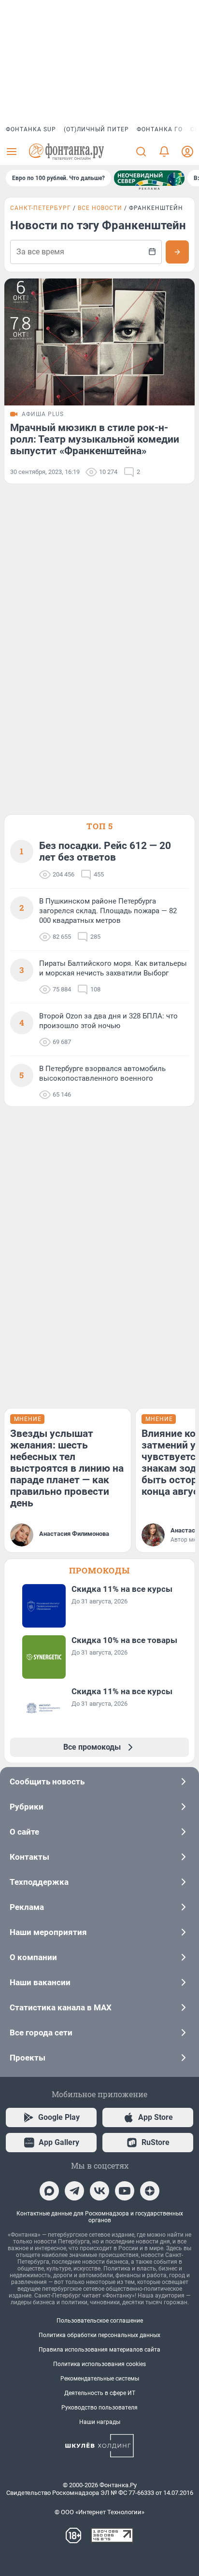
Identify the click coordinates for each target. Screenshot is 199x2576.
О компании (33, 1957)
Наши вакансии (40, 1982)
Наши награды (100, 2422)
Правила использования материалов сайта (99, 2350)
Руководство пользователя (99, 2408)
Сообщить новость (47, 1782)
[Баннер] (149, 178)
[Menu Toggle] (12, 152)
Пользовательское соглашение (100, 2321)
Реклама (27, 1907)
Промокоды (99, 1570)
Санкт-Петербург (41, 208)
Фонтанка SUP (31, 129)
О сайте (24, 1832)
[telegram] (74, 2191)
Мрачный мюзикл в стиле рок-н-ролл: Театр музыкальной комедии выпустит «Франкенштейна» (95, 439)
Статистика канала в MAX (61, 2007)
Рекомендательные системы (100, 2379)
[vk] (99, 2191)
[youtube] (125, 2191)
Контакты (29, 1857)
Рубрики (27, 1807)
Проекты (28, 2058)
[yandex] (150, 2191)
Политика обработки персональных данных (99, 2335)
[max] (49, 2191)
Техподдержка (39, 1882)
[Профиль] (187, 152)
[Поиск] (141, 152)
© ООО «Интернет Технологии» (99, 2512)
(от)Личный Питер (96, 129)
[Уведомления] (164, 152)
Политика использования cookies (99, 2364)
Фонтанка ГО (160, 129)
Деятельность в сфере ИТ (100, 2393)
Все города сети (41, 2033)
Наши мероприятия (48, 1932)
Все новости (100, 208)
